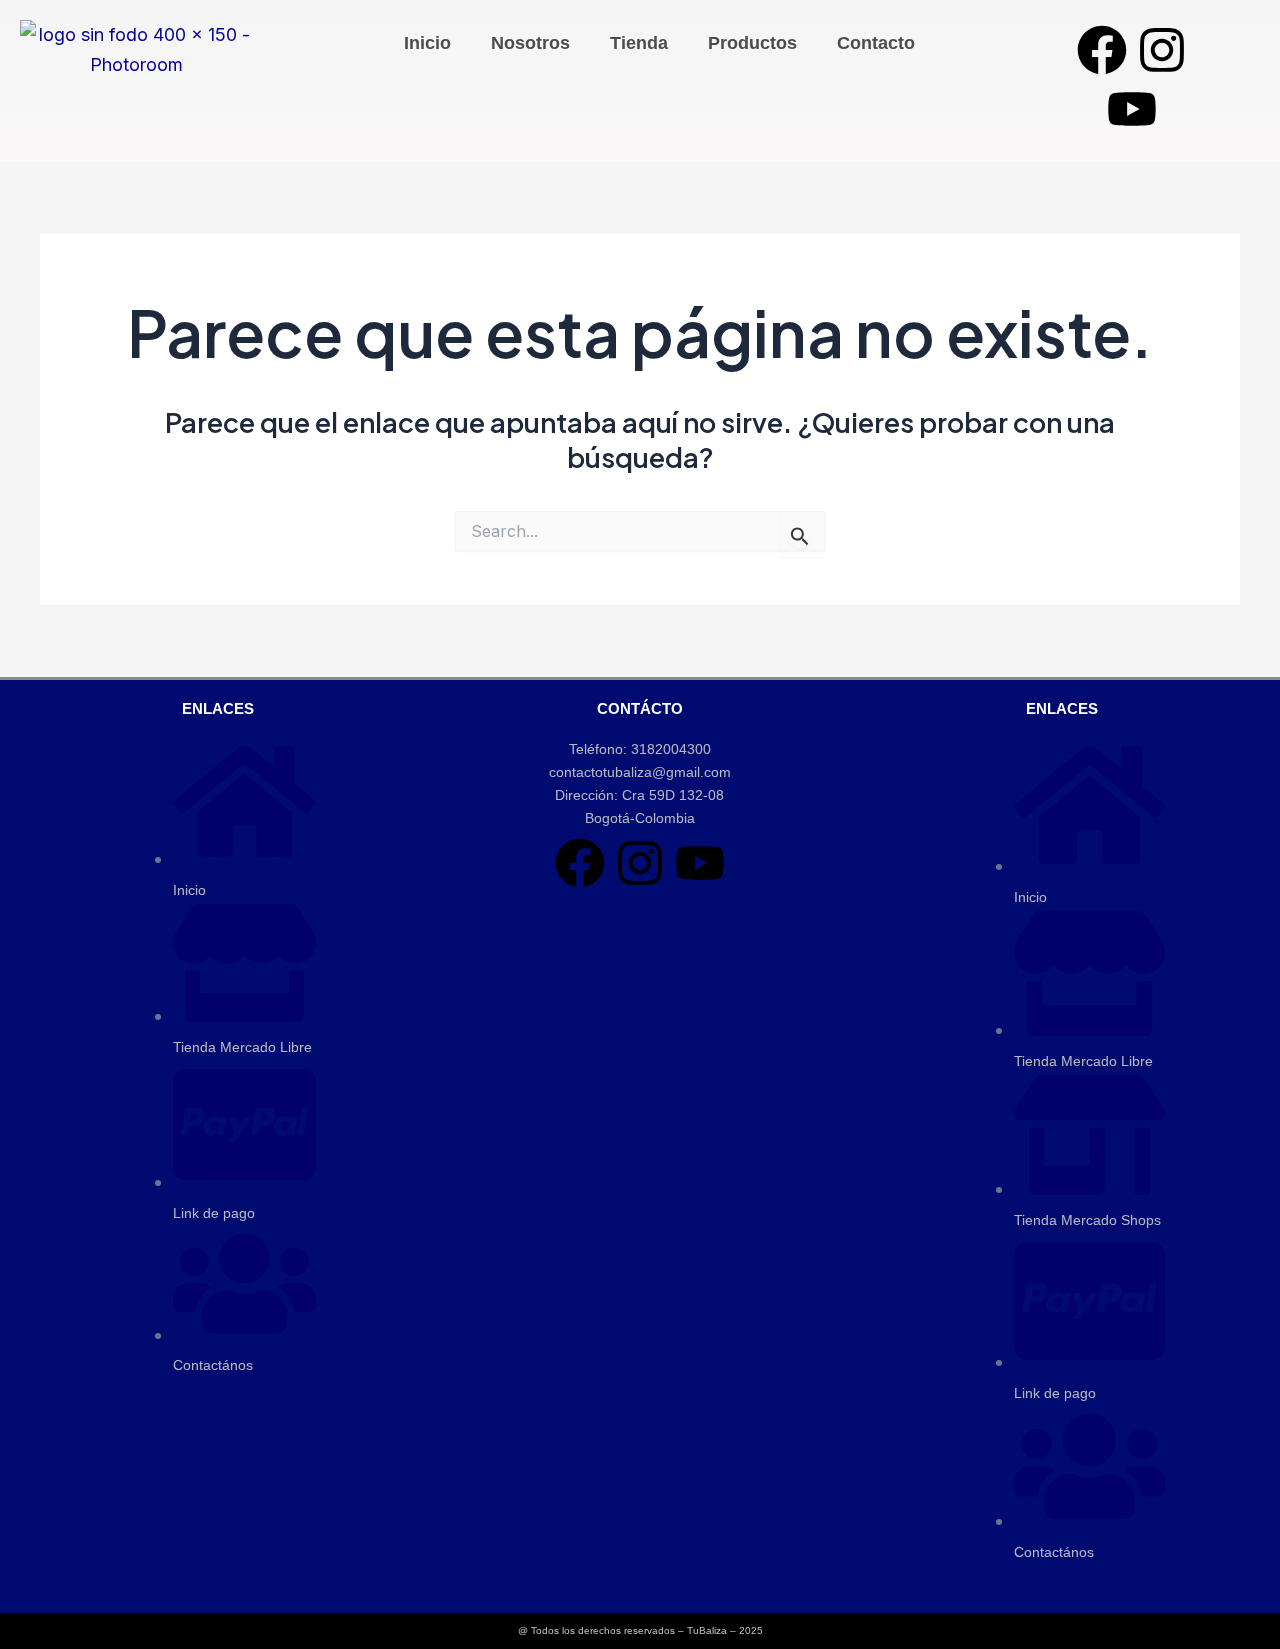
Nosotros (530, 43)
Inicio (427, 43)
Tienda (639, 43)
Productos (752, 43)
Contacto (876, 43)
